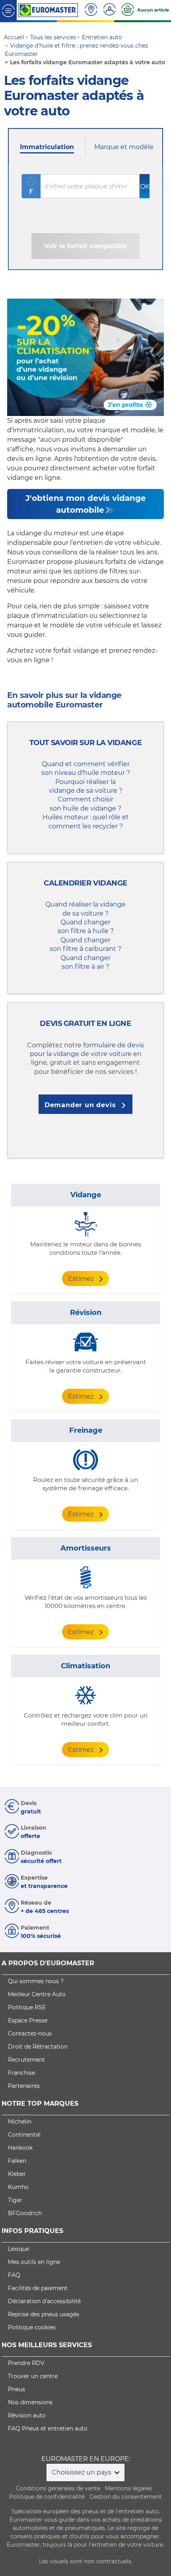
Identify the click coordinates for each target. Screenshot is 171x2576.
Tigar (15, 2200)
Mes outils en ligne (34, 2262)
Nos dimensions (30, 2402)
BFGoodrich (25, 2213)
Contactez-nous (30, 2034)
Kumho (18, 2187)
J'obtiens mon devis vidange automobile (86, 504)
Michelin (20, 2122)
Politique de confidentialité (47, 2497)
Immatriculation (47, 147)
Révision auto (27, 2415)
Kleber (17, 2174)
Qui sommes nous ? (36, 1981)
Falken (17, 2161)
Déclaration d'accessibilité (44, 2301)
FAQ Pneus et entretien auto (48, 2428)
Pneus (17, 2389)
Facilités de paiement (38, 2288)
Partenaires (24, 2086)
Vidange (86, 1195)
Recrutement (26, 2060)
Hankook (20, 2148)
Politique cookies (32, 2327)
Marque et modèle (124, 147)
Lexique (18, 2249)
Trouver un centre (33, 2376)
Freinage (86, 1430)
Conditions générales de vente (58, 2488)
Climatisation (85, 1666)
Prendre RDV (26, 2363)
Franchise (21, 2073)
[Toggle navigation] (8, 10)
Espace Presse (28, 2020)
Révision (86, 1313)
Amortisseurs (86, 1548)
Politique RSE (27, 2007)
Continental (24, 2135)
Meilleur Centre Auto (37, 1994)
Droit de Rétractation (38, 2047)
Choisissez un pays (82, 2472)
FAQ (14, 2275)
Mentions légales (128, 2488)
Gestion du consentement (126, 2497)
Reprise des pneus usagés (44, 2314)
